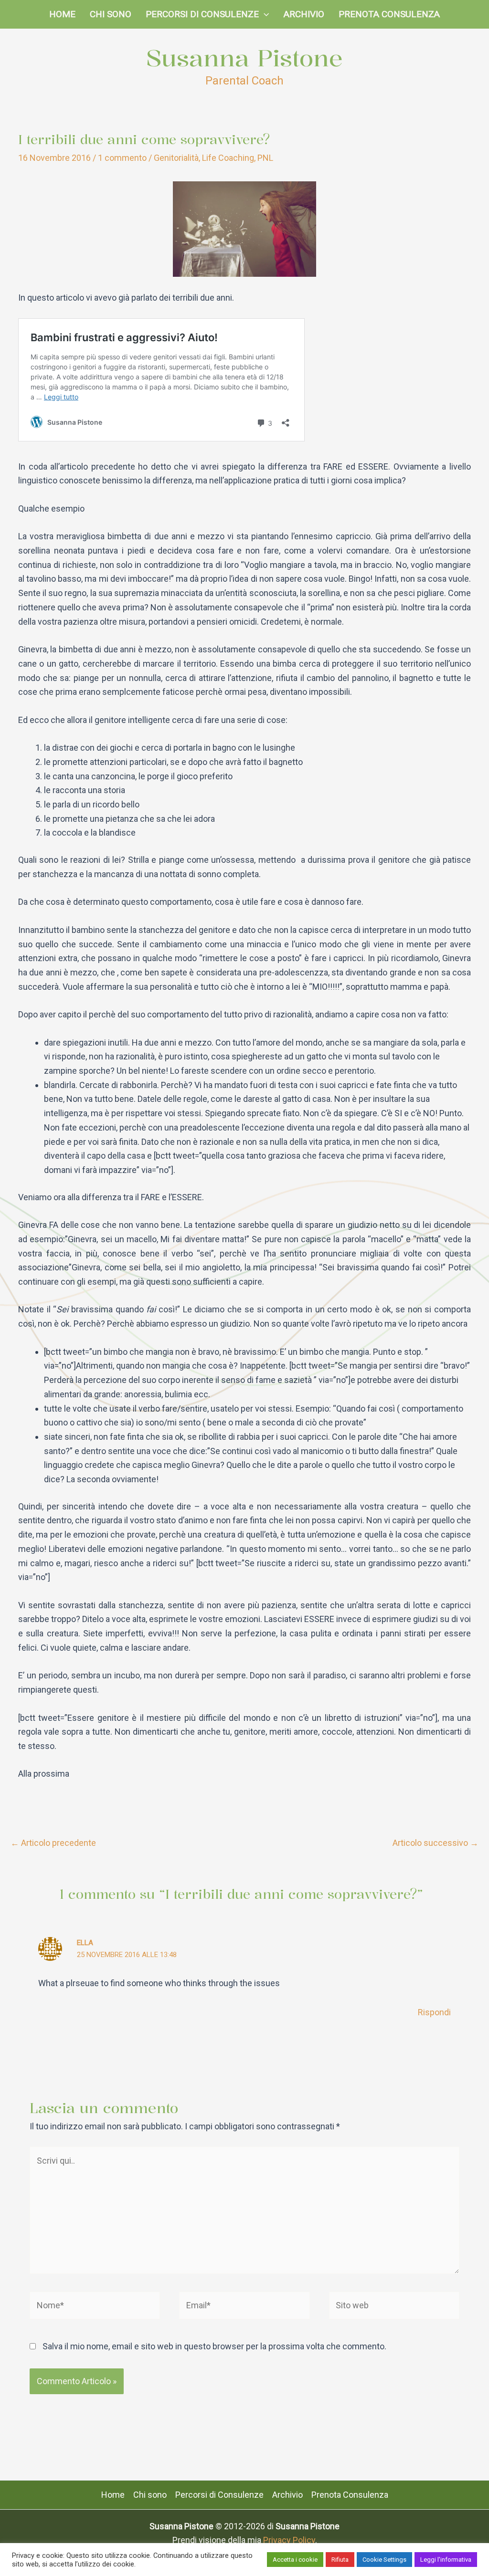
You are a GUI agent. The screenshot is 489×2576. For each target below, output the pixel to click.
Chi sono (111, 14)
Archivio (304, 14)
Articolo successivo (436, 1843)
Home (62, 14)
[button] (264, 14)
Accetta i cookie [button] (295, 2560)
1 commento (122, 158)
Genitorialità (176, 158)
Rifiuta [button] (340, 2560)
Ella (85, 1943)
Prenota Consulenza (389, 14)
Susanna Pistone (244, 58)
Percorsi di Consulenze (202, 14)
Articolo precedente (53, 1843)
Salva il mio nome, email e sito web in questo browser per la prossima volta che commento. (214, 2346)
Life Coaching (228, 158)
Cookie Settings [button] (384, 2560)
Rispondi (434, 2012)
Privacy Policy (289, 2540)
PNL (265, 158)
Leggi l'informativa (446, 2560)
